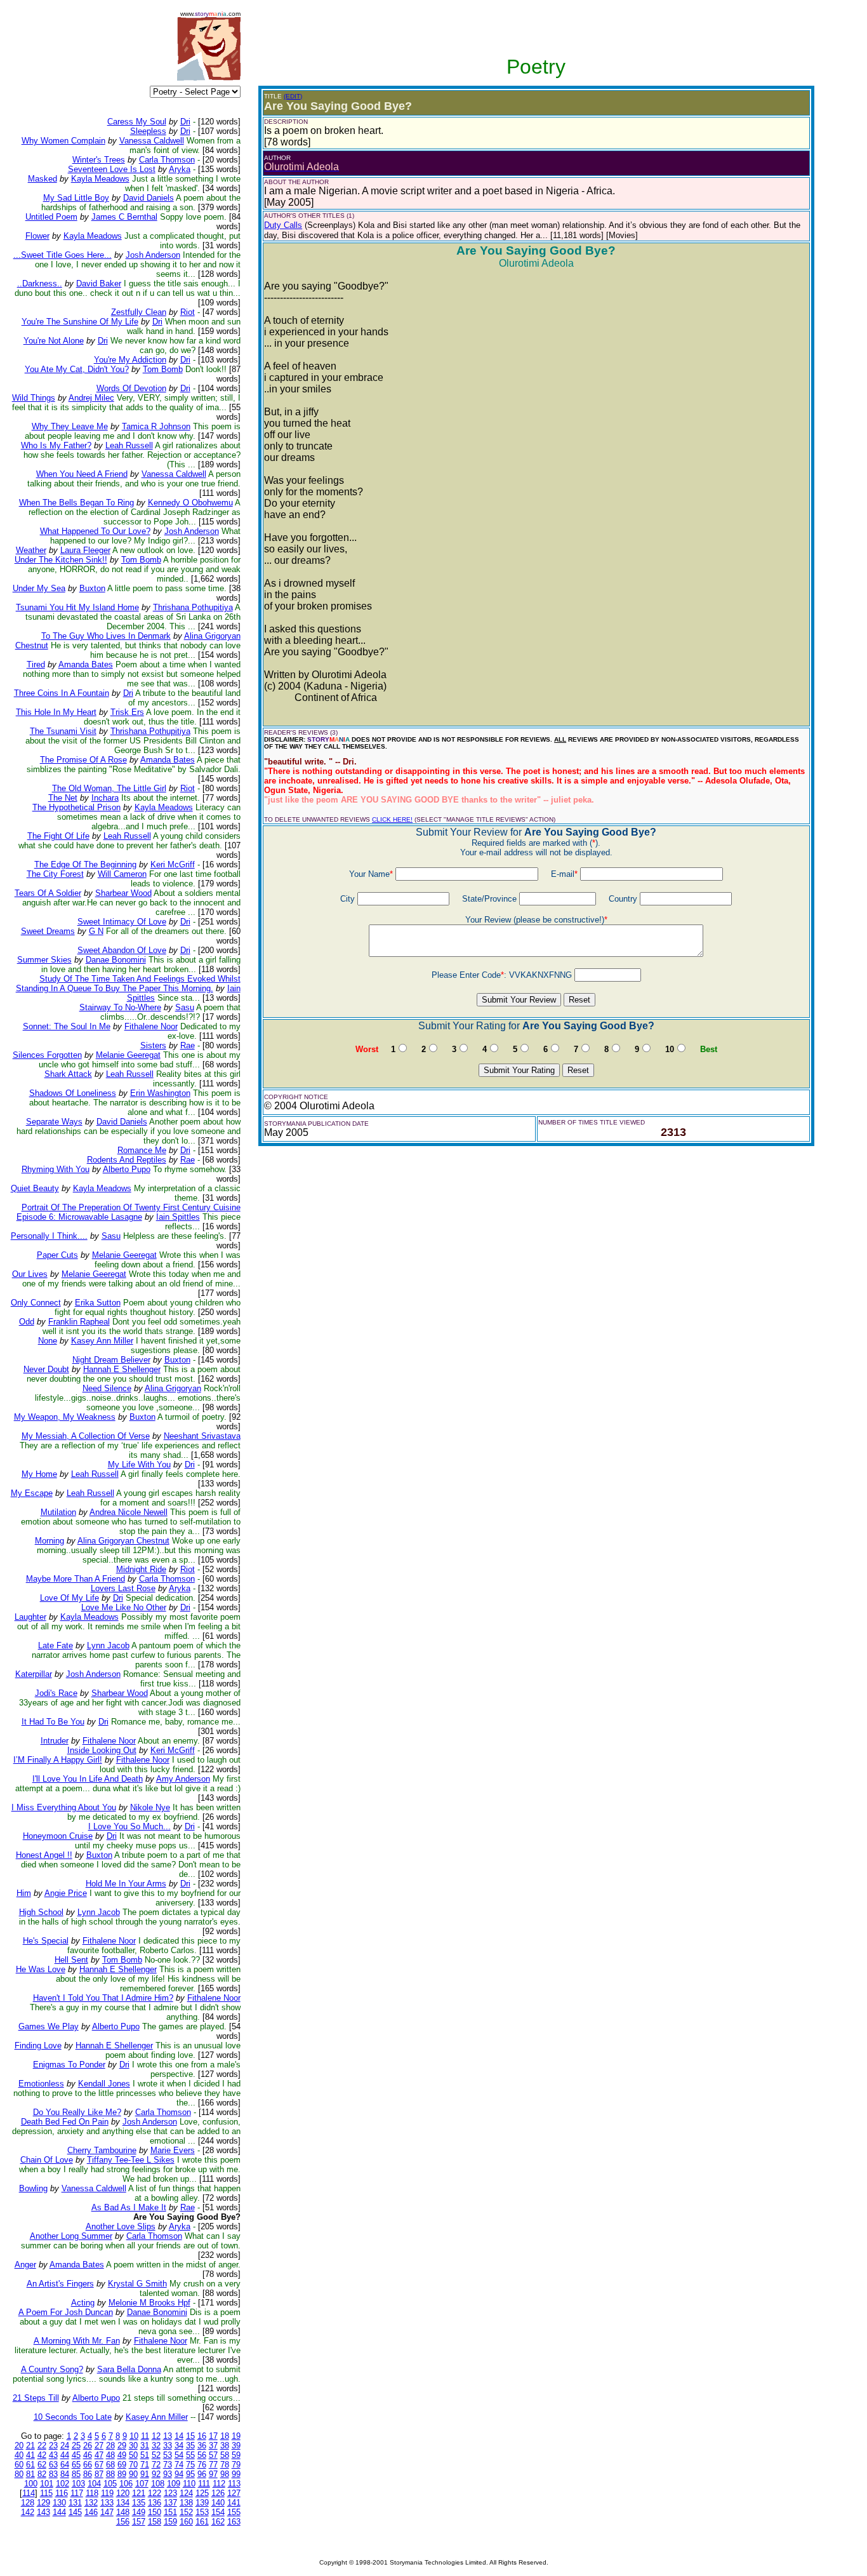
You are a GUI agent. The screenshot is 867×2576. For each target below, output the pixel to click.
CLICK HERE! (392, 819)
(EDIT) (293, 96)
